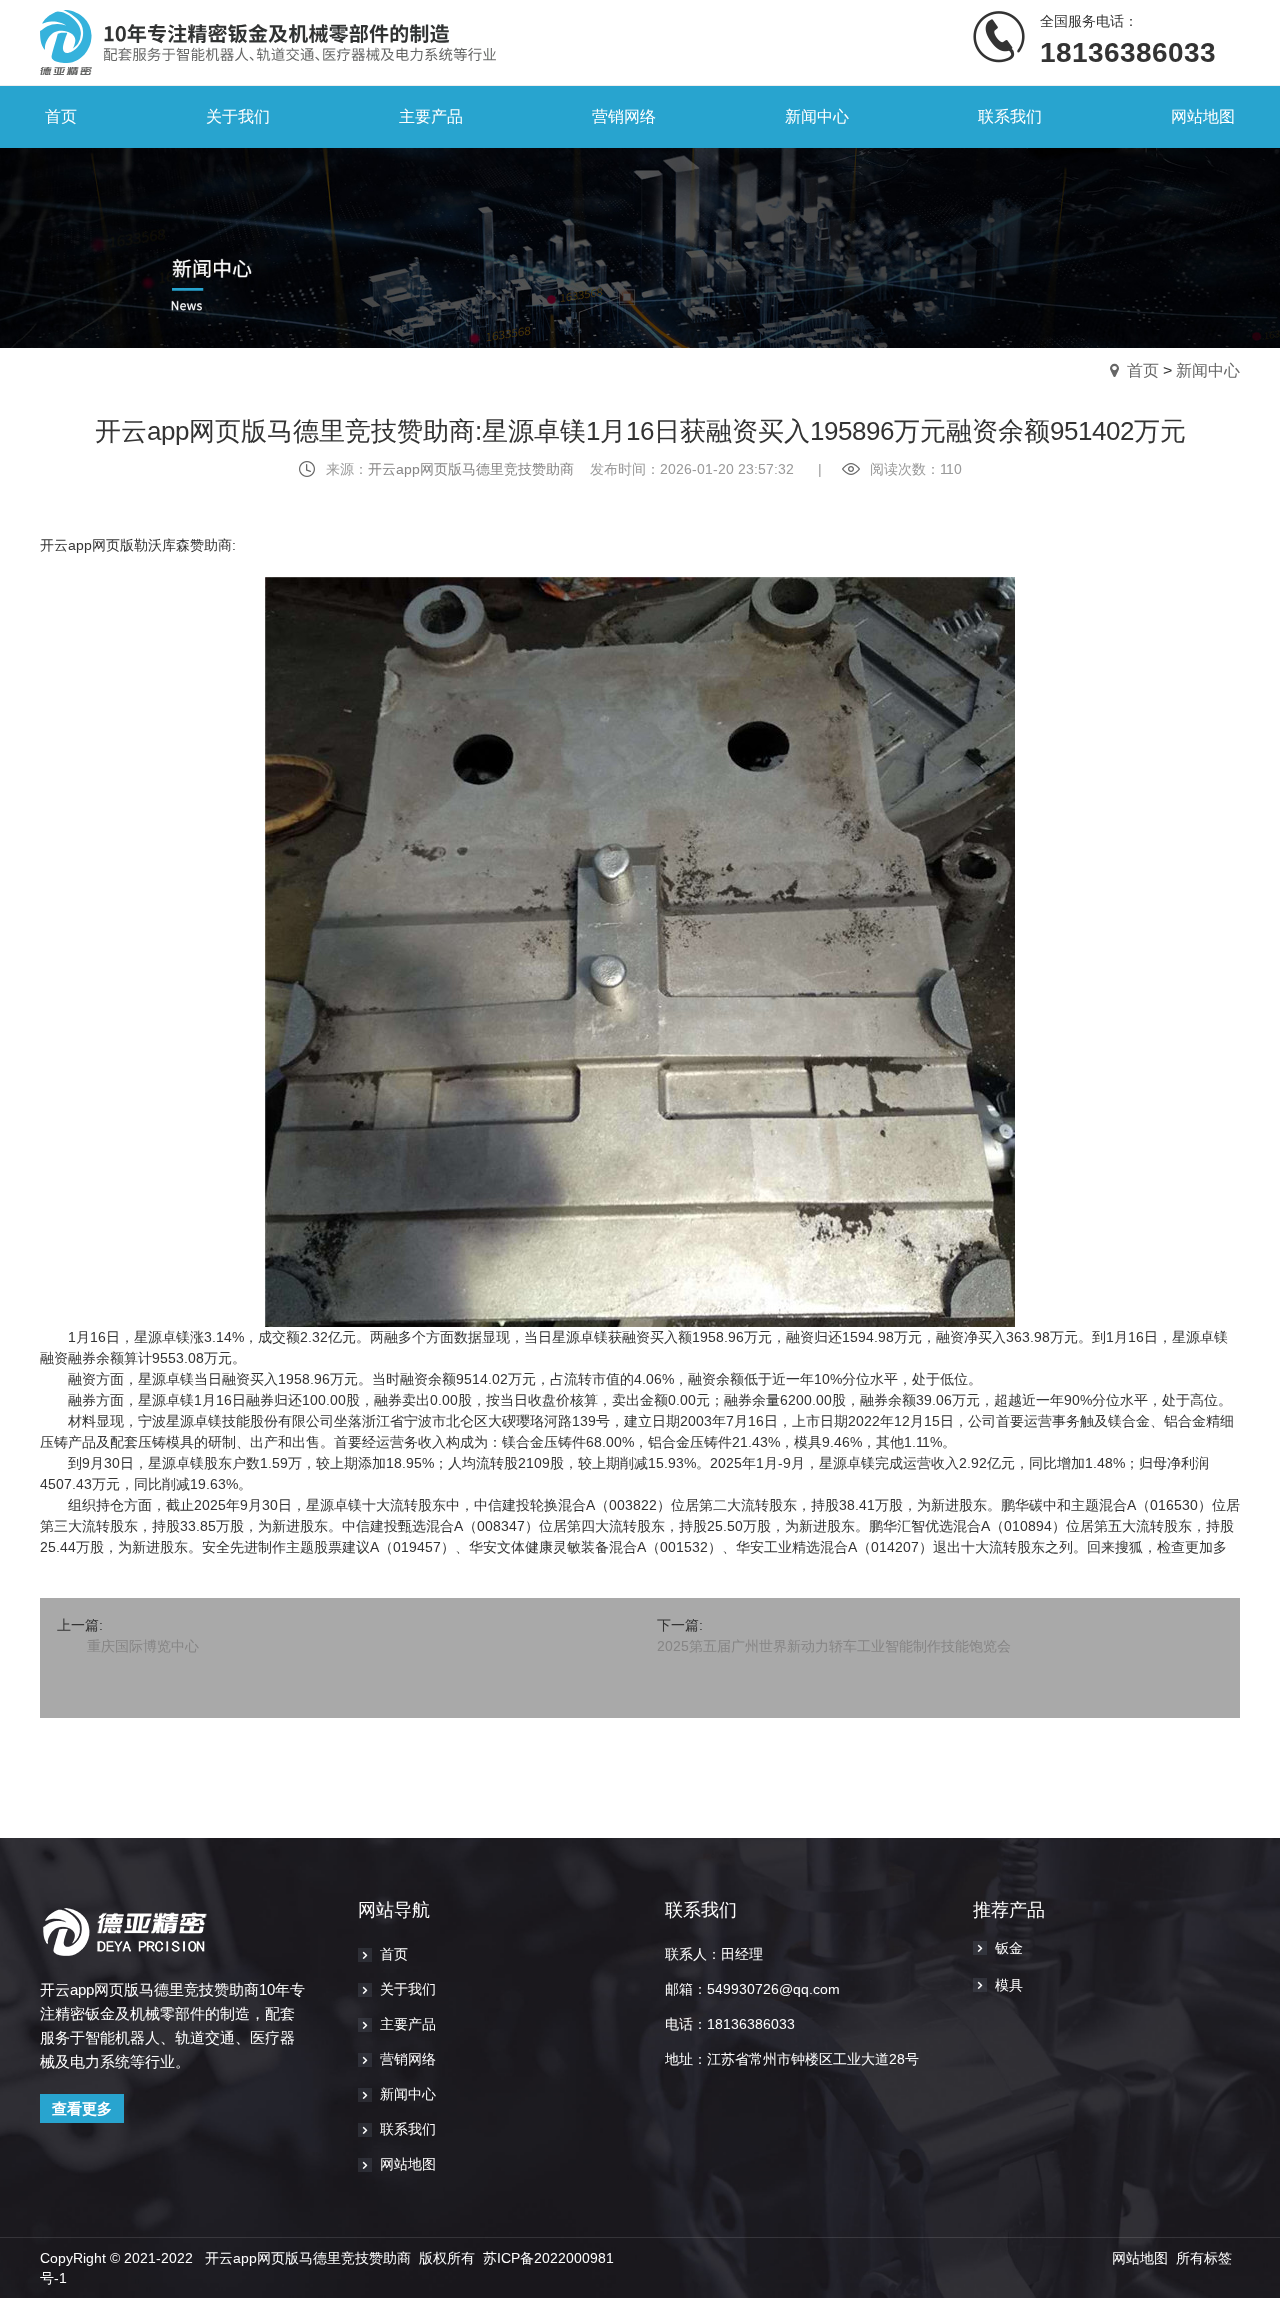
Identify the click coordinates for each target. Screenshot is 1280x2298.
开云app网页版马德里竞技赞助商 (471, 469)
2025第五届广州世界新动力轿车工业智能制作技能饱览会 (834, 1646)
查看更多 (82, 2108)
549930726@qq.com (773, 1989)
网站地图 (1140, 2258)
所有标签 (1204, 2258)
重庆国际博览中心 (143, 1646)
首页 (1143, 370)
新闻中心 (1208, 370)
